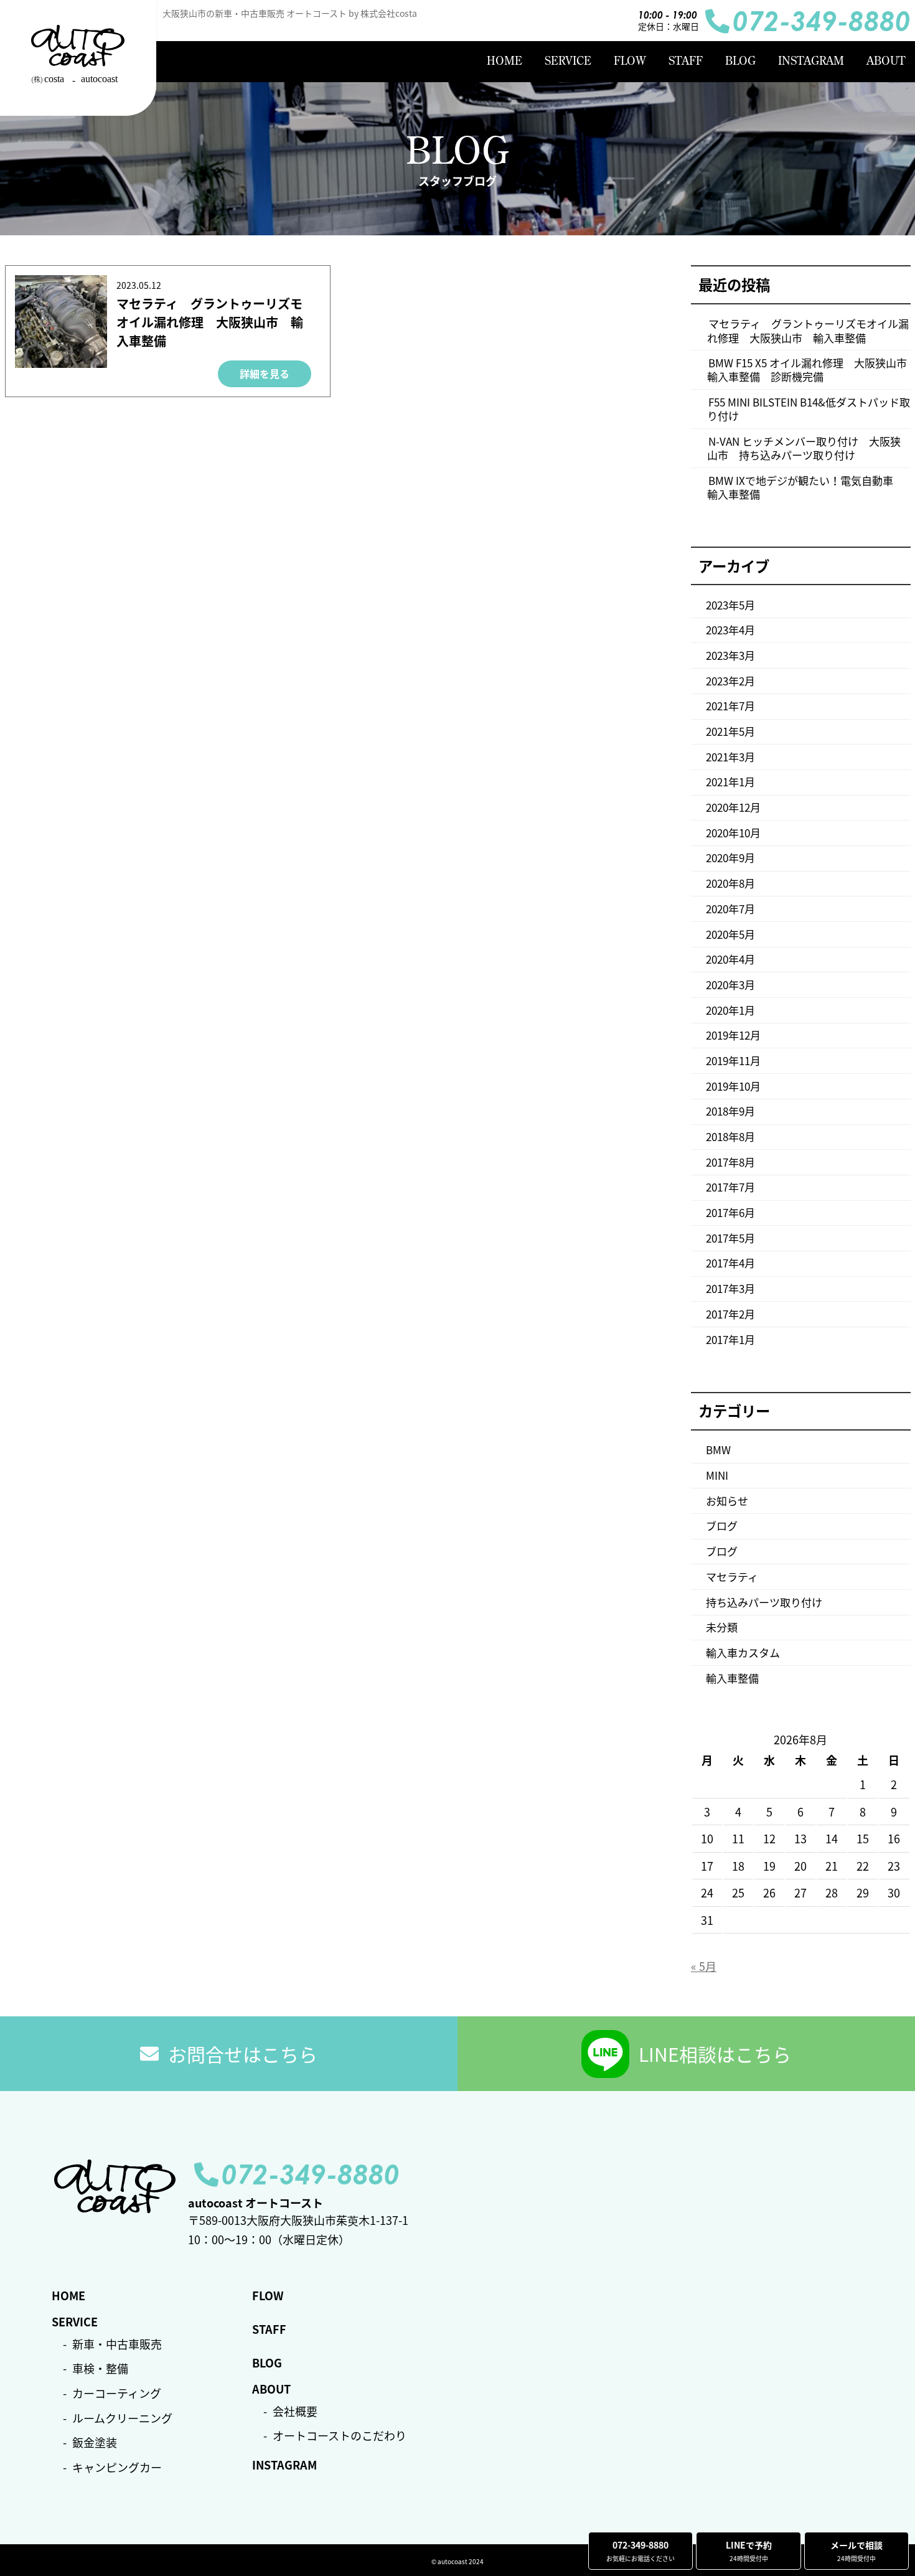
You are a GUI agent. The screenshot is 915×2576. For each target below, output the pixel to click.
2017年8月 (730, 1162)
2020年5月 (730, 934)
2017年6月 (730, 1212)
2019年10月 (733, 1086)
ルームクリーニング (122, 2418)
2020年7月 (730, 909)
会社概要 (295, 2411)
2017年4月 (730, 1263)
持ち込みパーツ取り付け (764, 1602)
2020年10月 (733, 833)
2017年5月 (730, 1238)
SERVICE (568, 61)
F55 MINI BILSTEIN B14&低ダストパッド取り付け (809, 409)
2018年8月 (730, 1136)
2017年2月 (730, 1314)
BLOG (740, 61)
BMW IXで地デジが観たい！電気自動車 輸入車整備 (805, 487)
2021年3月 (730, 757)
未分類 (722, 1627)
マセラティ (732, 1577)
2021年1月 (730, 782)
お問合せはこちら (243, 2054)
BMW (718, 1450)
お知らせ (727, 1501)
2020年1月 (730, 1010)
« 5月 (704, 1966)
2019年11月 (733, 1060)
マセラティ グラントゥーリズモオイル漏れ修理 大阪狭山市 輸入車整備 (210, 322)
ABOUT (886, 61)
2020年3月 (730, 985)
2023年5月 (730, 605)
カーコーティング (117, 2393)
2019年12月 (733, 1035)
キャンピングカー (117, 2467)
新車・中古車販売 (117, 2344)
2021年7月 (730, 706)
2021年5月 (730, 731)
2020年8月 (730, 883)
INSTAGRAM (811, 61)
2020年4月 (730, 959)
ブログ (722, 1525)
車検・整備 (100, 2368)
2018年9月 (730, 1111)
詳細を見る (265, 374)
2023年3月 (730, 655)
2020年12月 (733, 807)
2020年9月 (730, 858)
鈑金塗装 (95, 2442)
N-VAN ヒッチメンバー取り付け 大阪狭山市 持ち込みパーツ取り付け (804, 448)
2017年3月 (730, 1288)
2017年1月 (730, 1339)
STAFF (686, 61)
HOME (504, 61)
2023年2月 (730, 681)
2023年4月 (730, 630)
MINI (717, 1475)
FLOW (630, 61)
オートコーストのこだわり (340, 2436)
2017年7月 (730, 1187)
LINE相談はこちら (715, 2054)
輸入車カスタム (743, 1652)
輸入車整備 (732, 1678)
